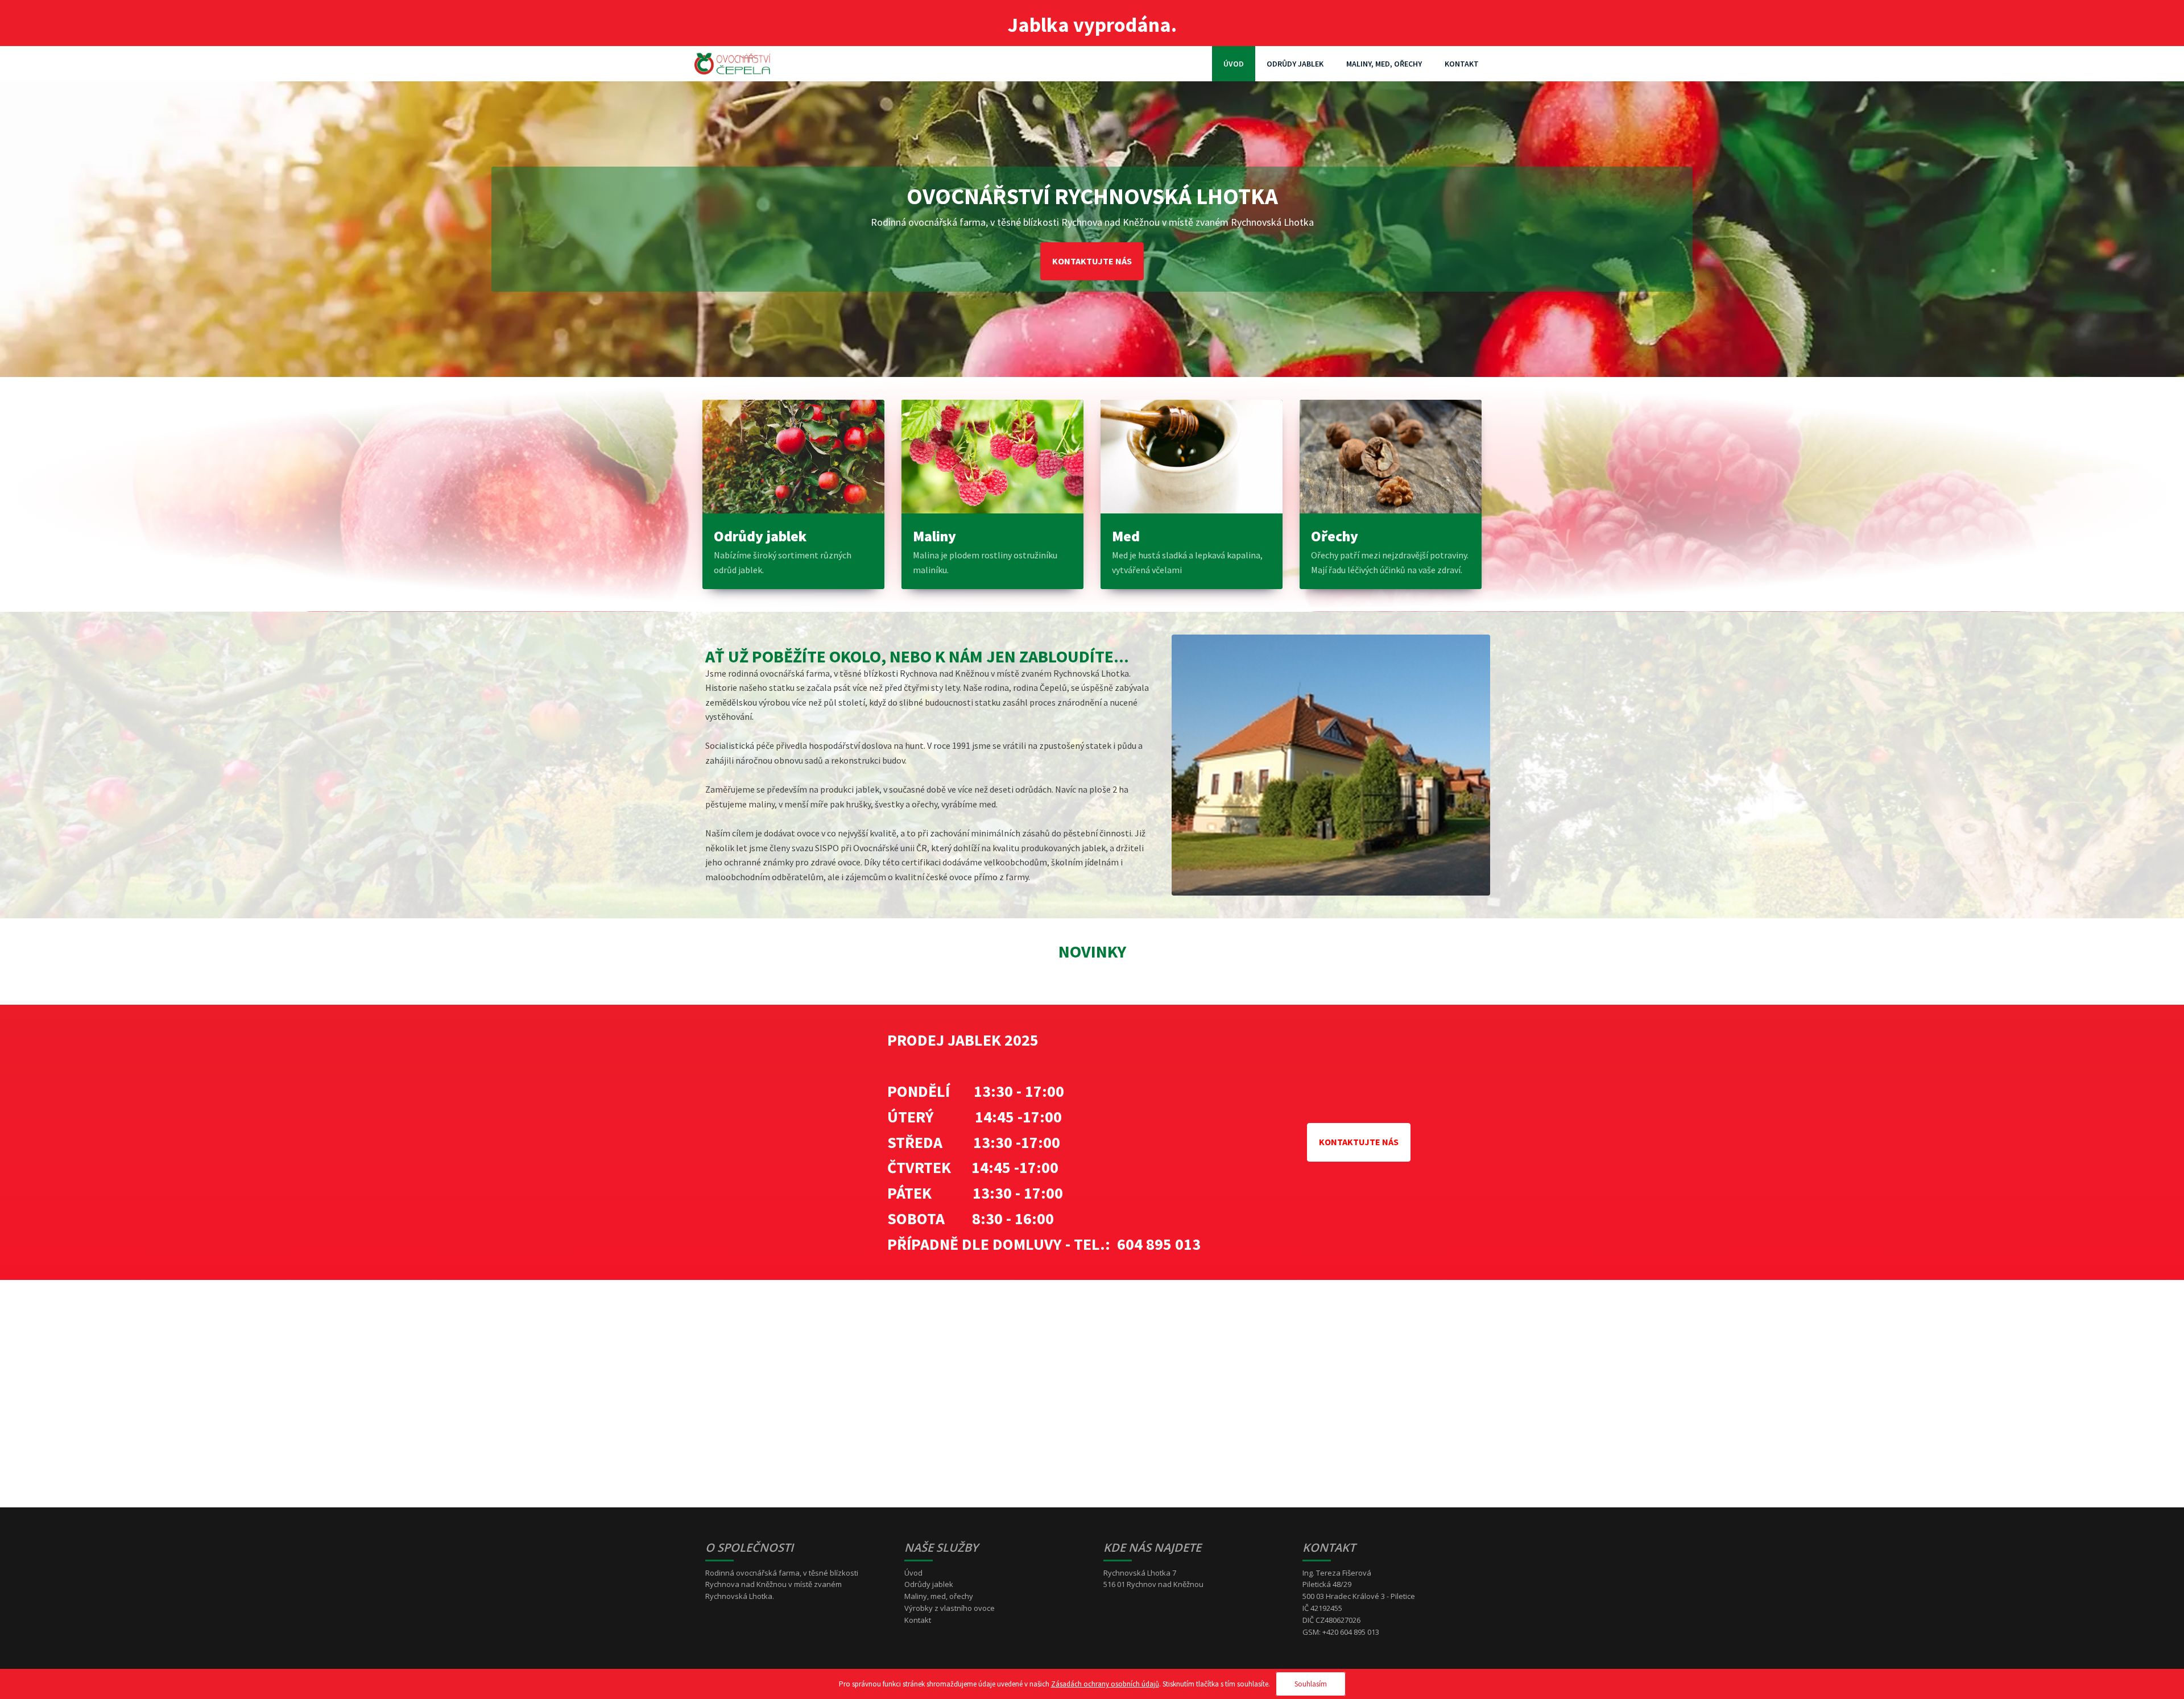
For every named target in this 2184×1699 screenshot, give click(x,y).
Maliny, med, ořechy (1384, 64)
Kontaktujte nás (1092, 261)
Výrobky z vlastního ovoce (950, 1608)
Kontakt (1462, 64)
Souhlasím (1311, 1684)
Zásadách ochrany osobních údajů (1105, 1684)
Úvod (1234, 64)
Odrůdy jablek (1295, 64)
